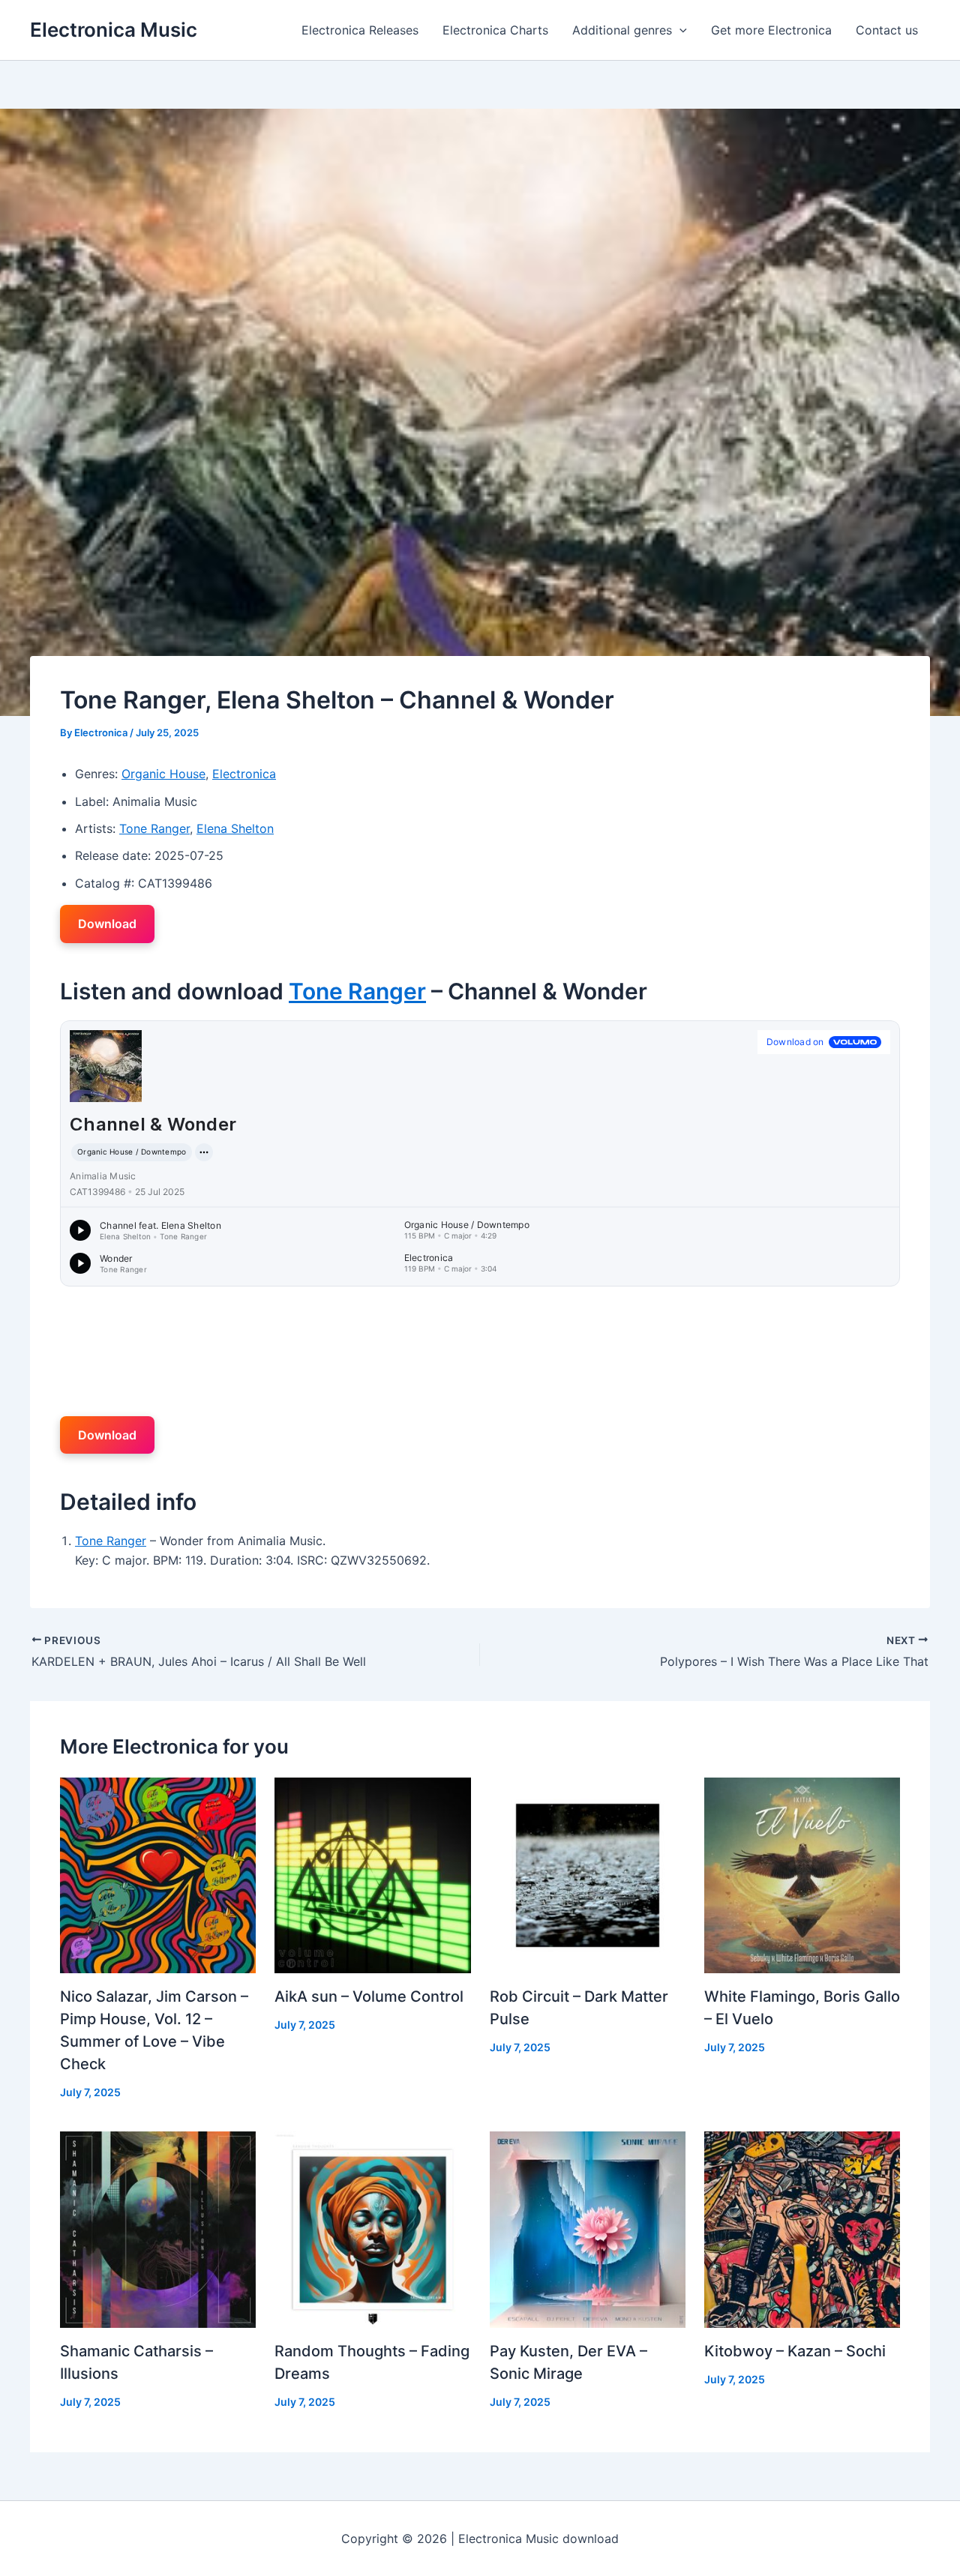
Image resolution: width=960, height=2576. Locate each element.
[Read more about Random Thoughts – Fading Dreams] (372, 2228)
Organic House (163, 774)
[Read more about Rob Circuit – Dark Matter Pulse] (588, 1874)
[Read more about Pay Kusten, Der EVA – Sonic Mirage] (588, 2228)
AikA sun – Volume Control (369, 1996)
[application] (679, 30)
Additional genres (622, 30)
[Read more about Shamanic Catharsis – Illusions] (158, 2228)
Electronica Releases (360, 30)
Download (107, 924)
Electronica (244, 774)
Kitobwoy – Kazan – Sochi (795, 2351)
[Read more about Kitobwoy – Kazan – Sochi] (802, 2228)
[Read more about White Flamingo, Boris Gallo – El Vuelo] (802, 1874)
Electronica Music (114, 30)
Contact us (887, 30)
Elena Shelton (235, 828)
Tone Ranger (154, 828)
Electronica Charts (495, 30)
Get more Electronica (771, 30)
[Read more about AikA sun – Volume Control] (372, 1874)
